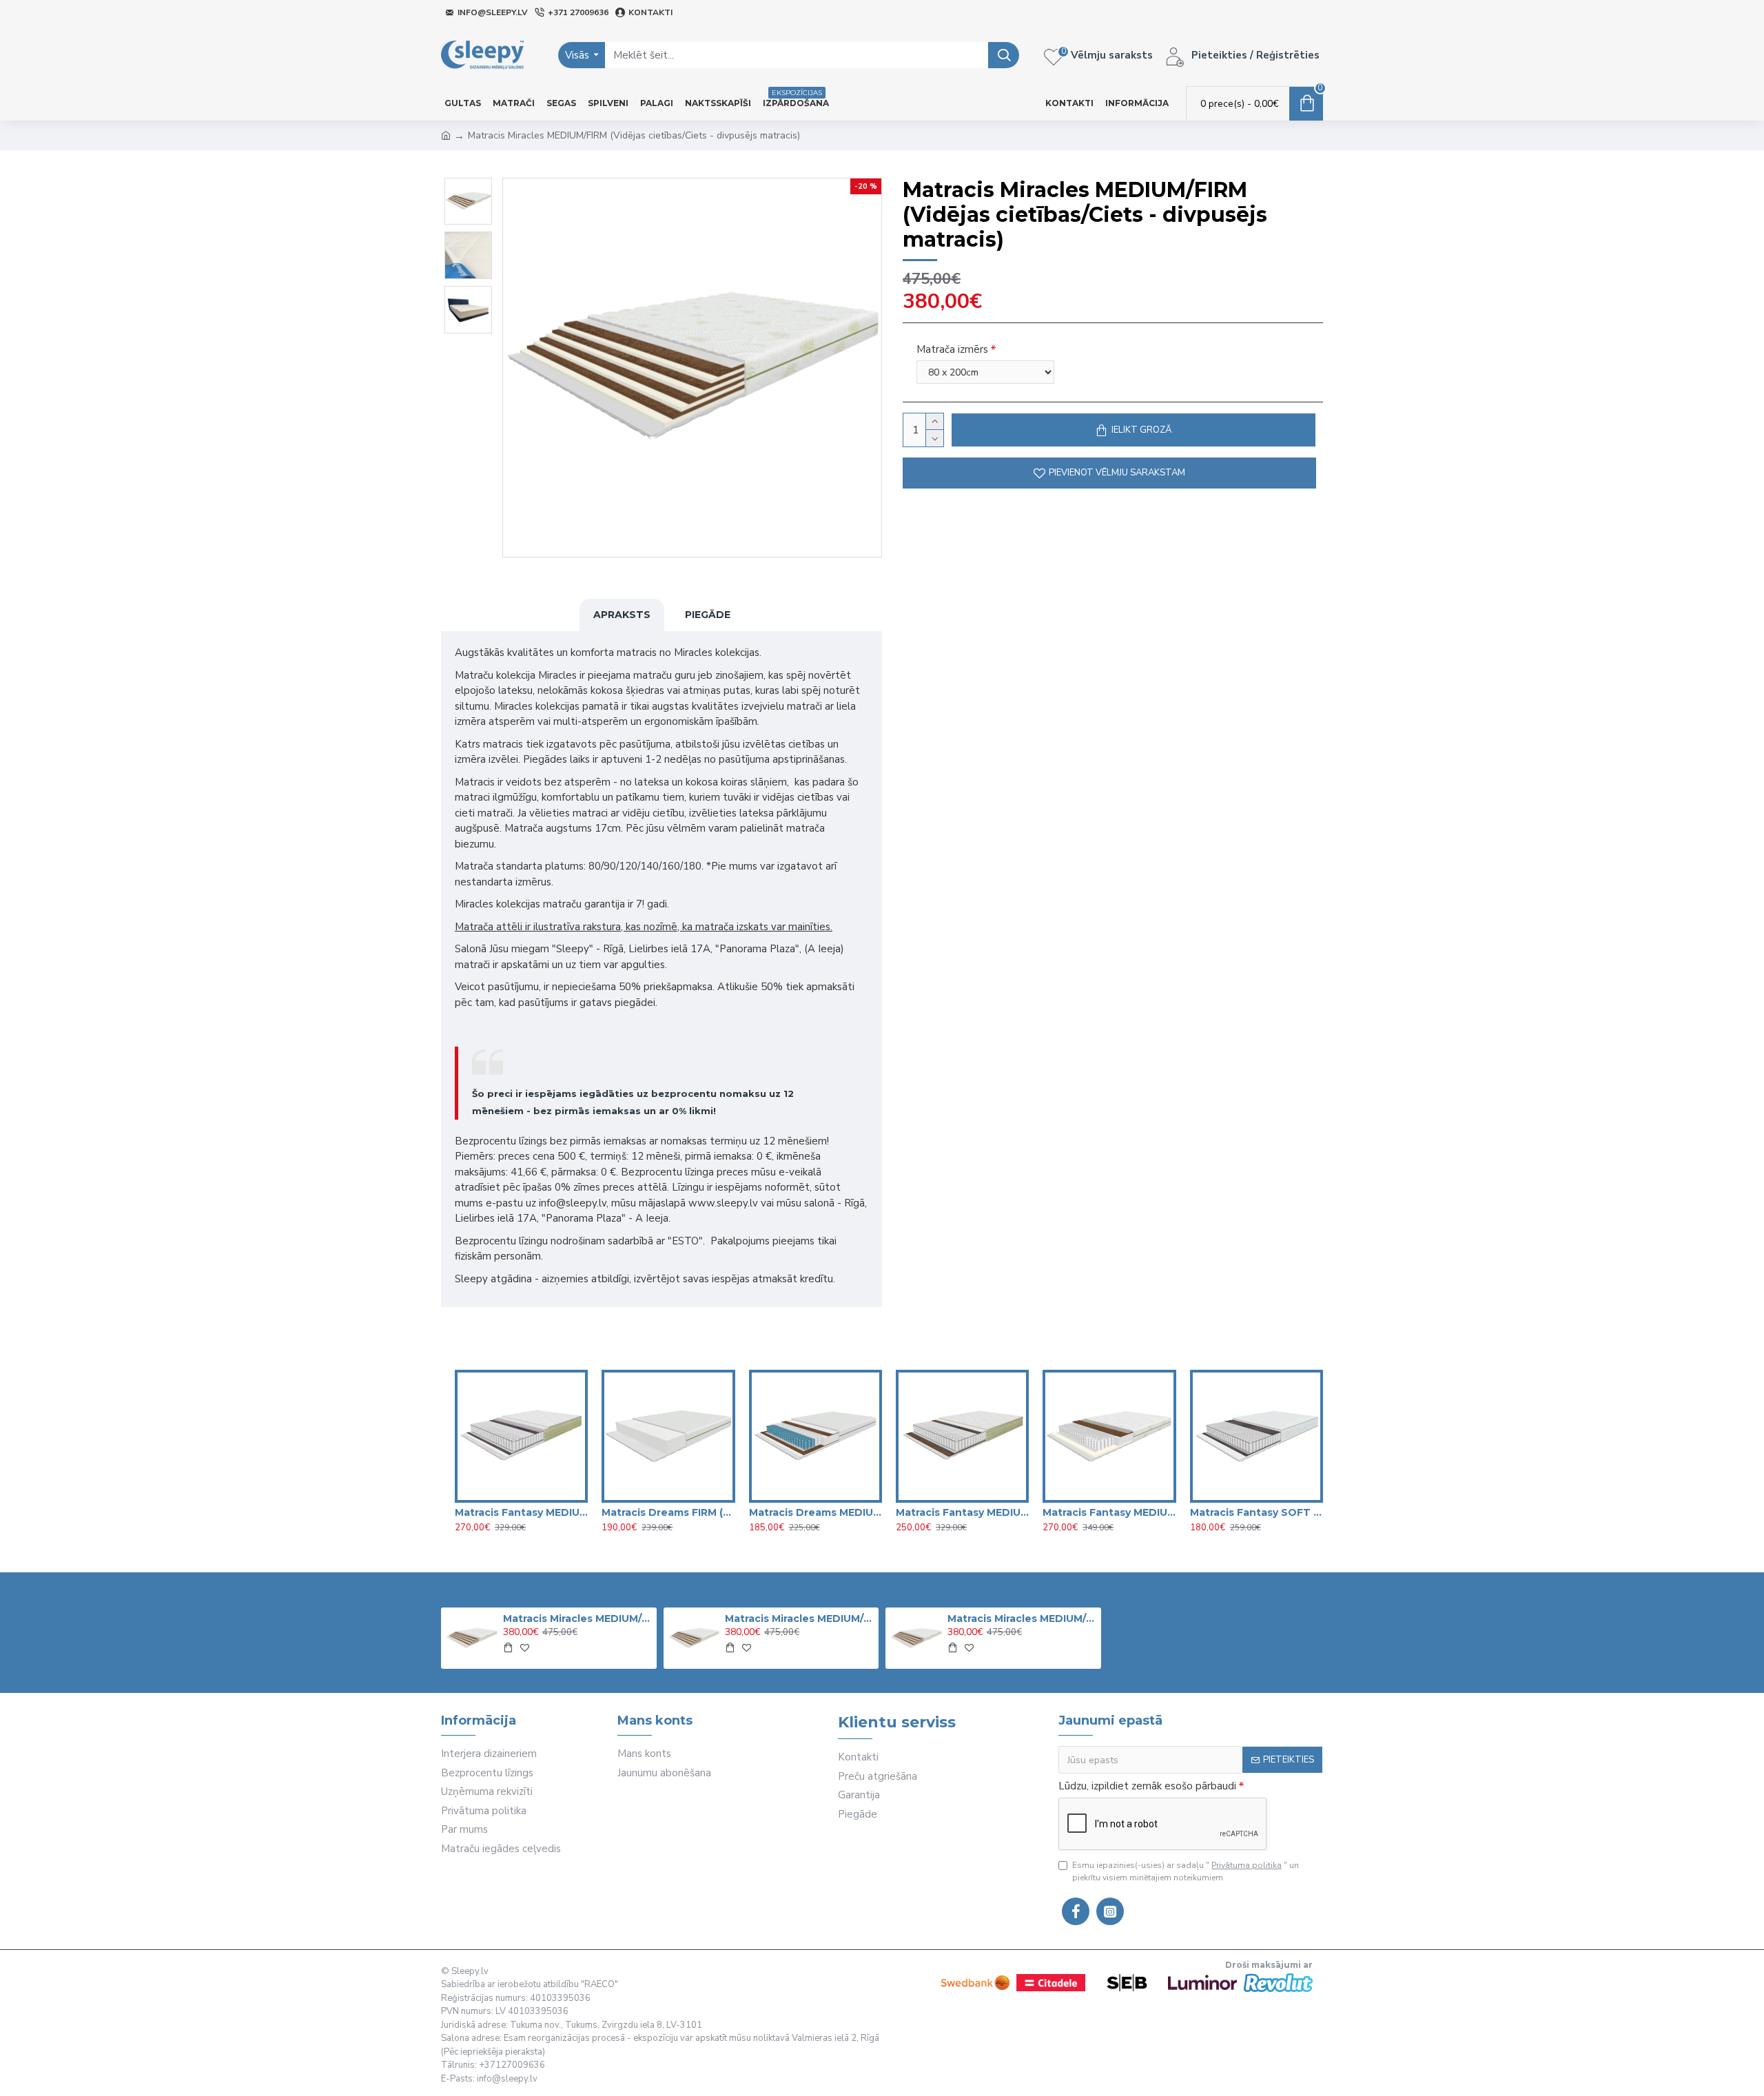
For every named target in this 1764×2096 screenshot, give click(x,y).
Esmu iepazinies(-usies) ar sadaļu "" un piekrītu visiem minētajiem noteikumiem (1186, 1871)
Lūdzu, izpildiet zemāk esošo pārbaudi (1147, 1786)
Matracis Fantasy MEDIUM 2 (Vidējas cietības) (521, 1512)
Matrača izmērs (952, 349)
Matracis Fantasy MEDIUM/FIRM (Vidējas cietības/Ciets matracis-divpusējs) (1109, 1512)
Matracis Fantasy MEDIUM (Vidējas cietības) (962, 1512)
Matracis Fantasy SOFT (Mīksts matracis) (1257, 1512)
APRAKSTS (622, 615)
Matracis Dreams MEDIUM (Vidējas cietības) (816, 1512)
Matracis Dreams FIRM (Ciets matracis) (668, 1512)
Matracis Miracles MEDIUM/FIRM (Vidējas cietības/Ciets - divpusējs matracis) (577, 1619)
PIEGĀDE (708, 615)
